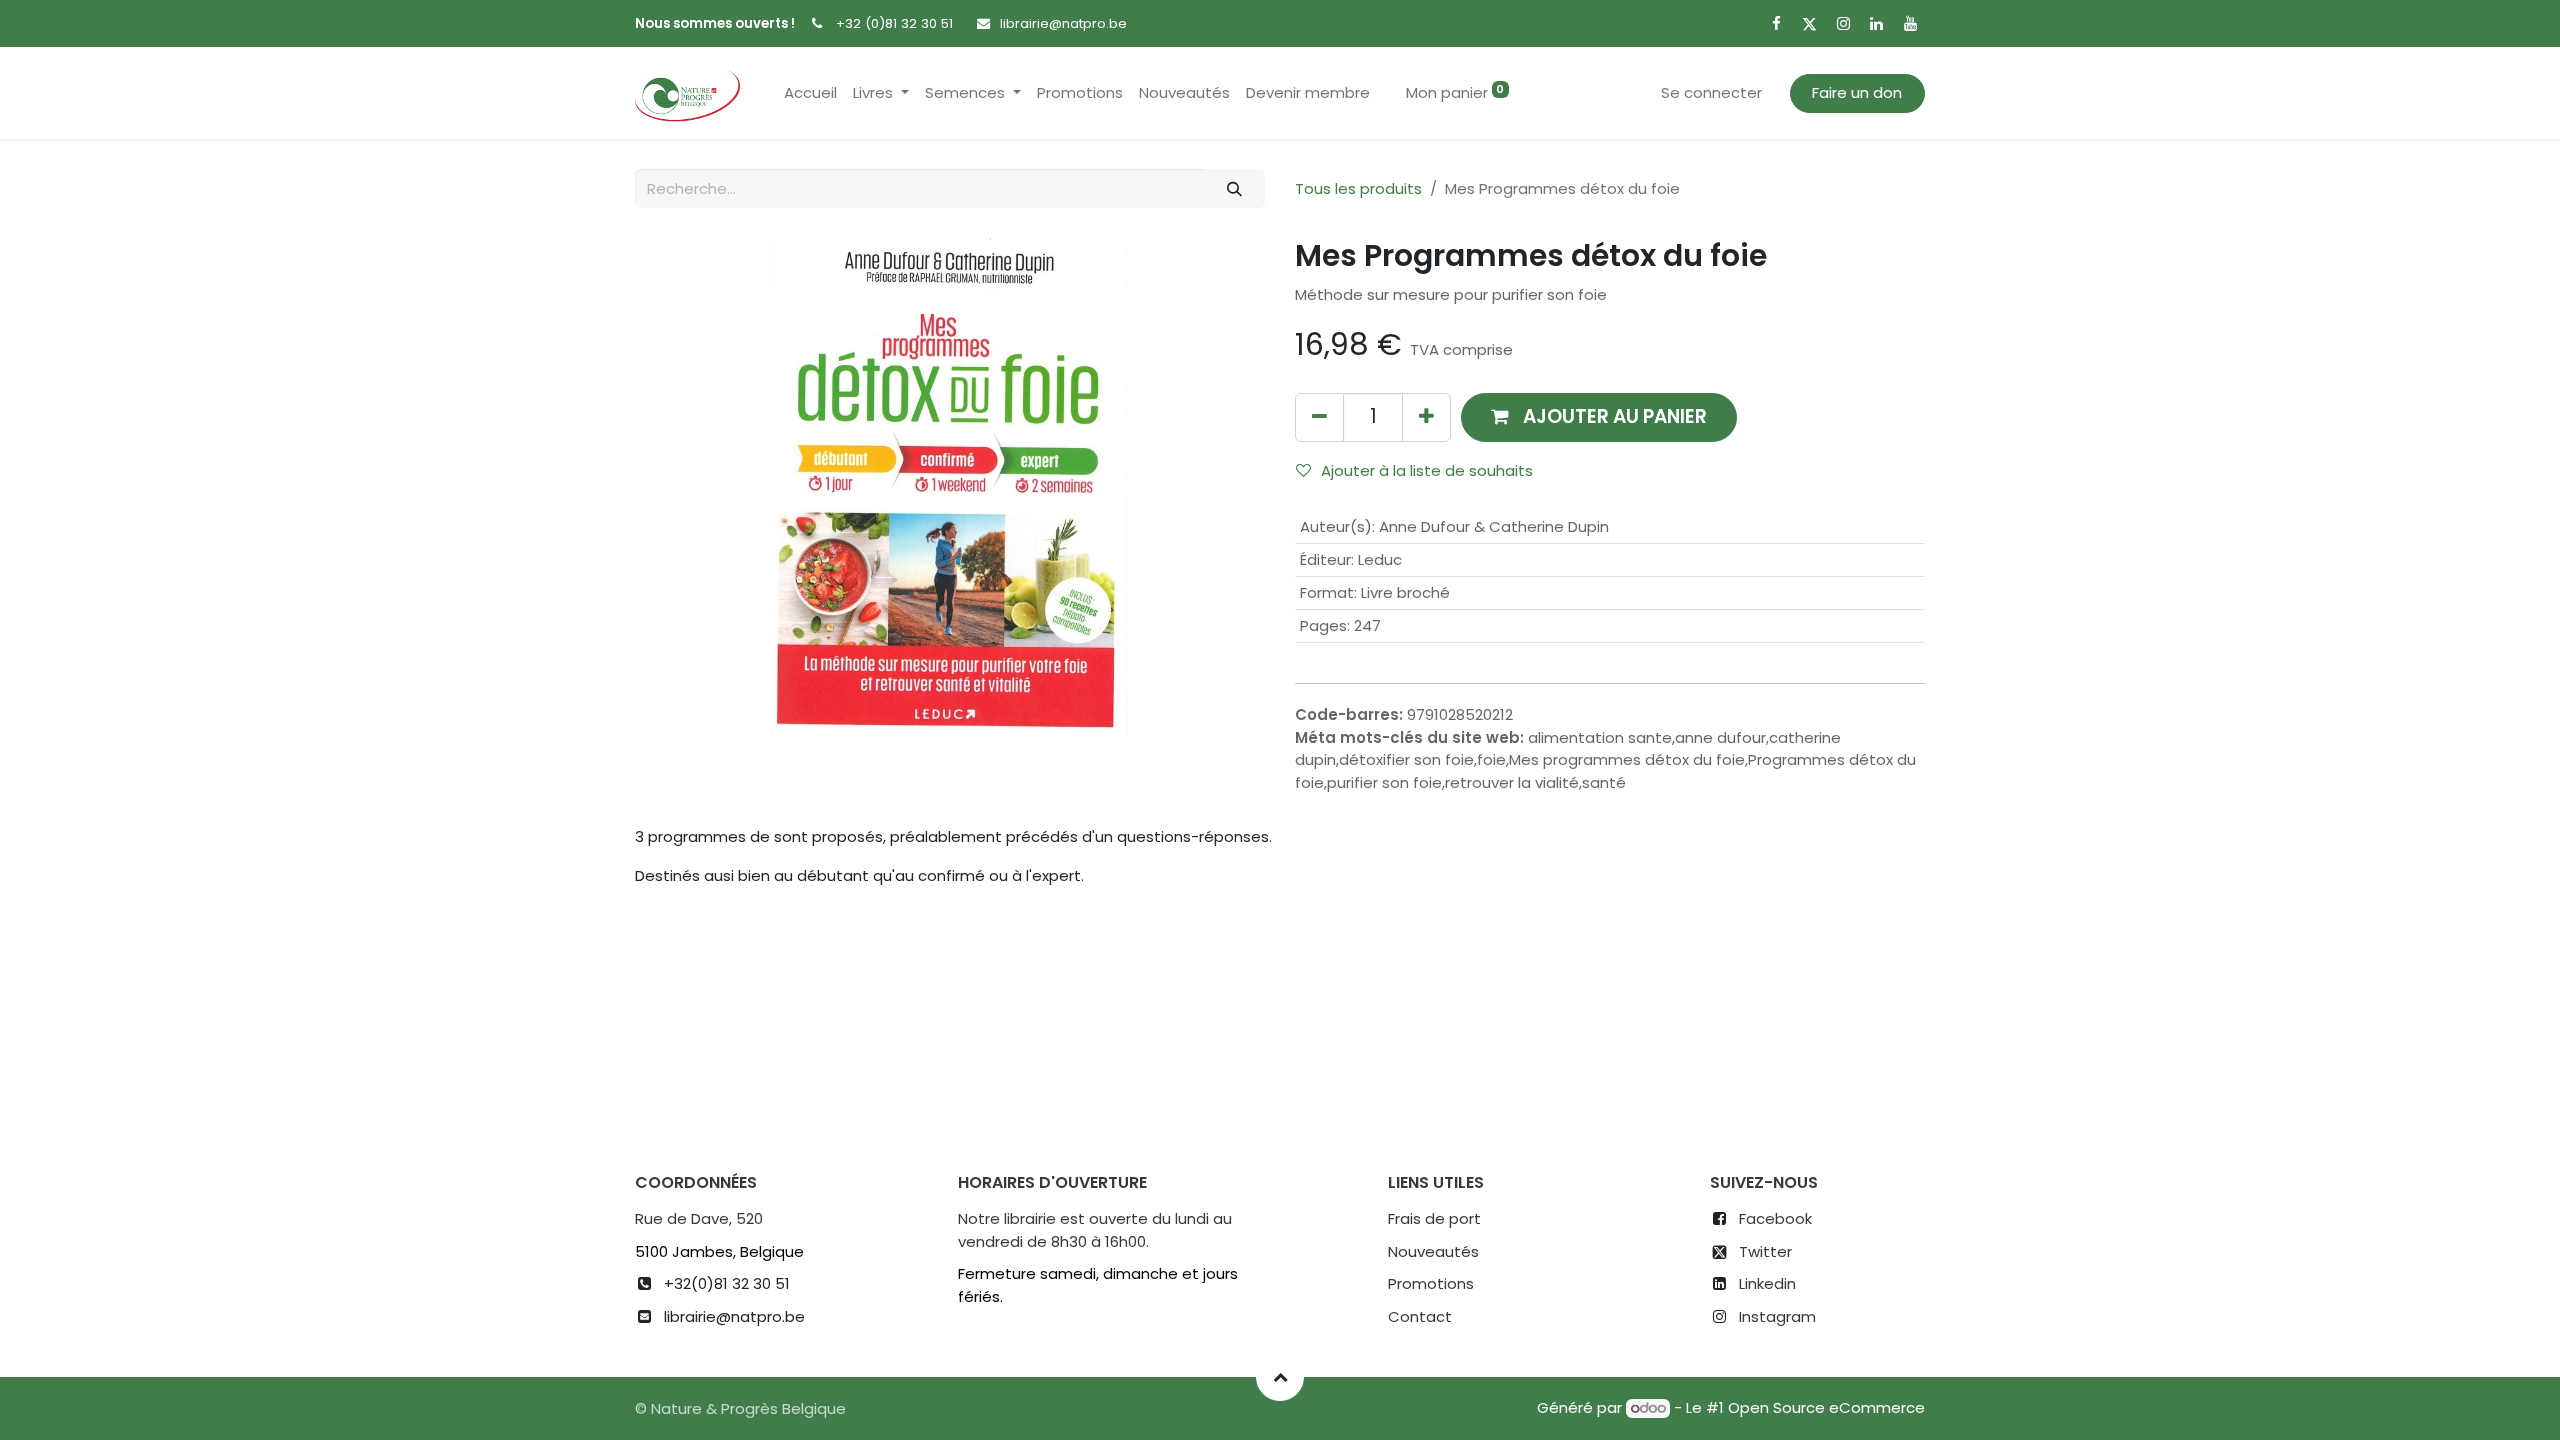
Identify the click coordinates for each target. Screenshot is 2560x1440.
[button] (1599, 417)
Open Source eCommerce (1826, 1407)
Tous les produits (1358, 188)
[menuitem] (810, 93)
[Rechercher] (1235, 188)
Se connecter (1711, 92)
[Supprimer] (1319, 417)
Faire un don (1857, 92)
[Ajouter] (1426, 417)
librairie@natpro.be (1063, 23)
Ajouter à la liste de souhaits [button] (1427, 470)
